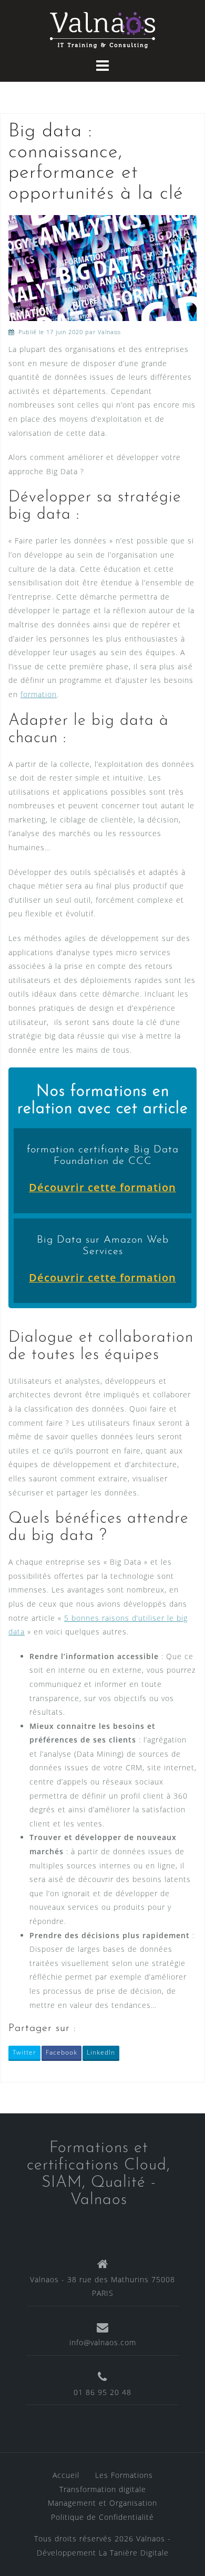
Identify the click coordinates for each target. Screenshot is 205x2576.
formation (39, 694)
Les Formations (124, 2475)
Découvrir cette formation (102, 1187)
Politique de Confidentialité (102, 2517)
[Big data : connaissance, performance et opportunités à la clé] (102, 267)
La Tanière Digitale (134, 2553)
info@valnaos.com (103, 2342)
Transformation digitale (103, 2489)
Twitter (24, 2052)
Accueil (66, 2475)
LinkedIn (101, 2052)
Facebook (61, 2052)
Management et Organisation (102, 2503)
